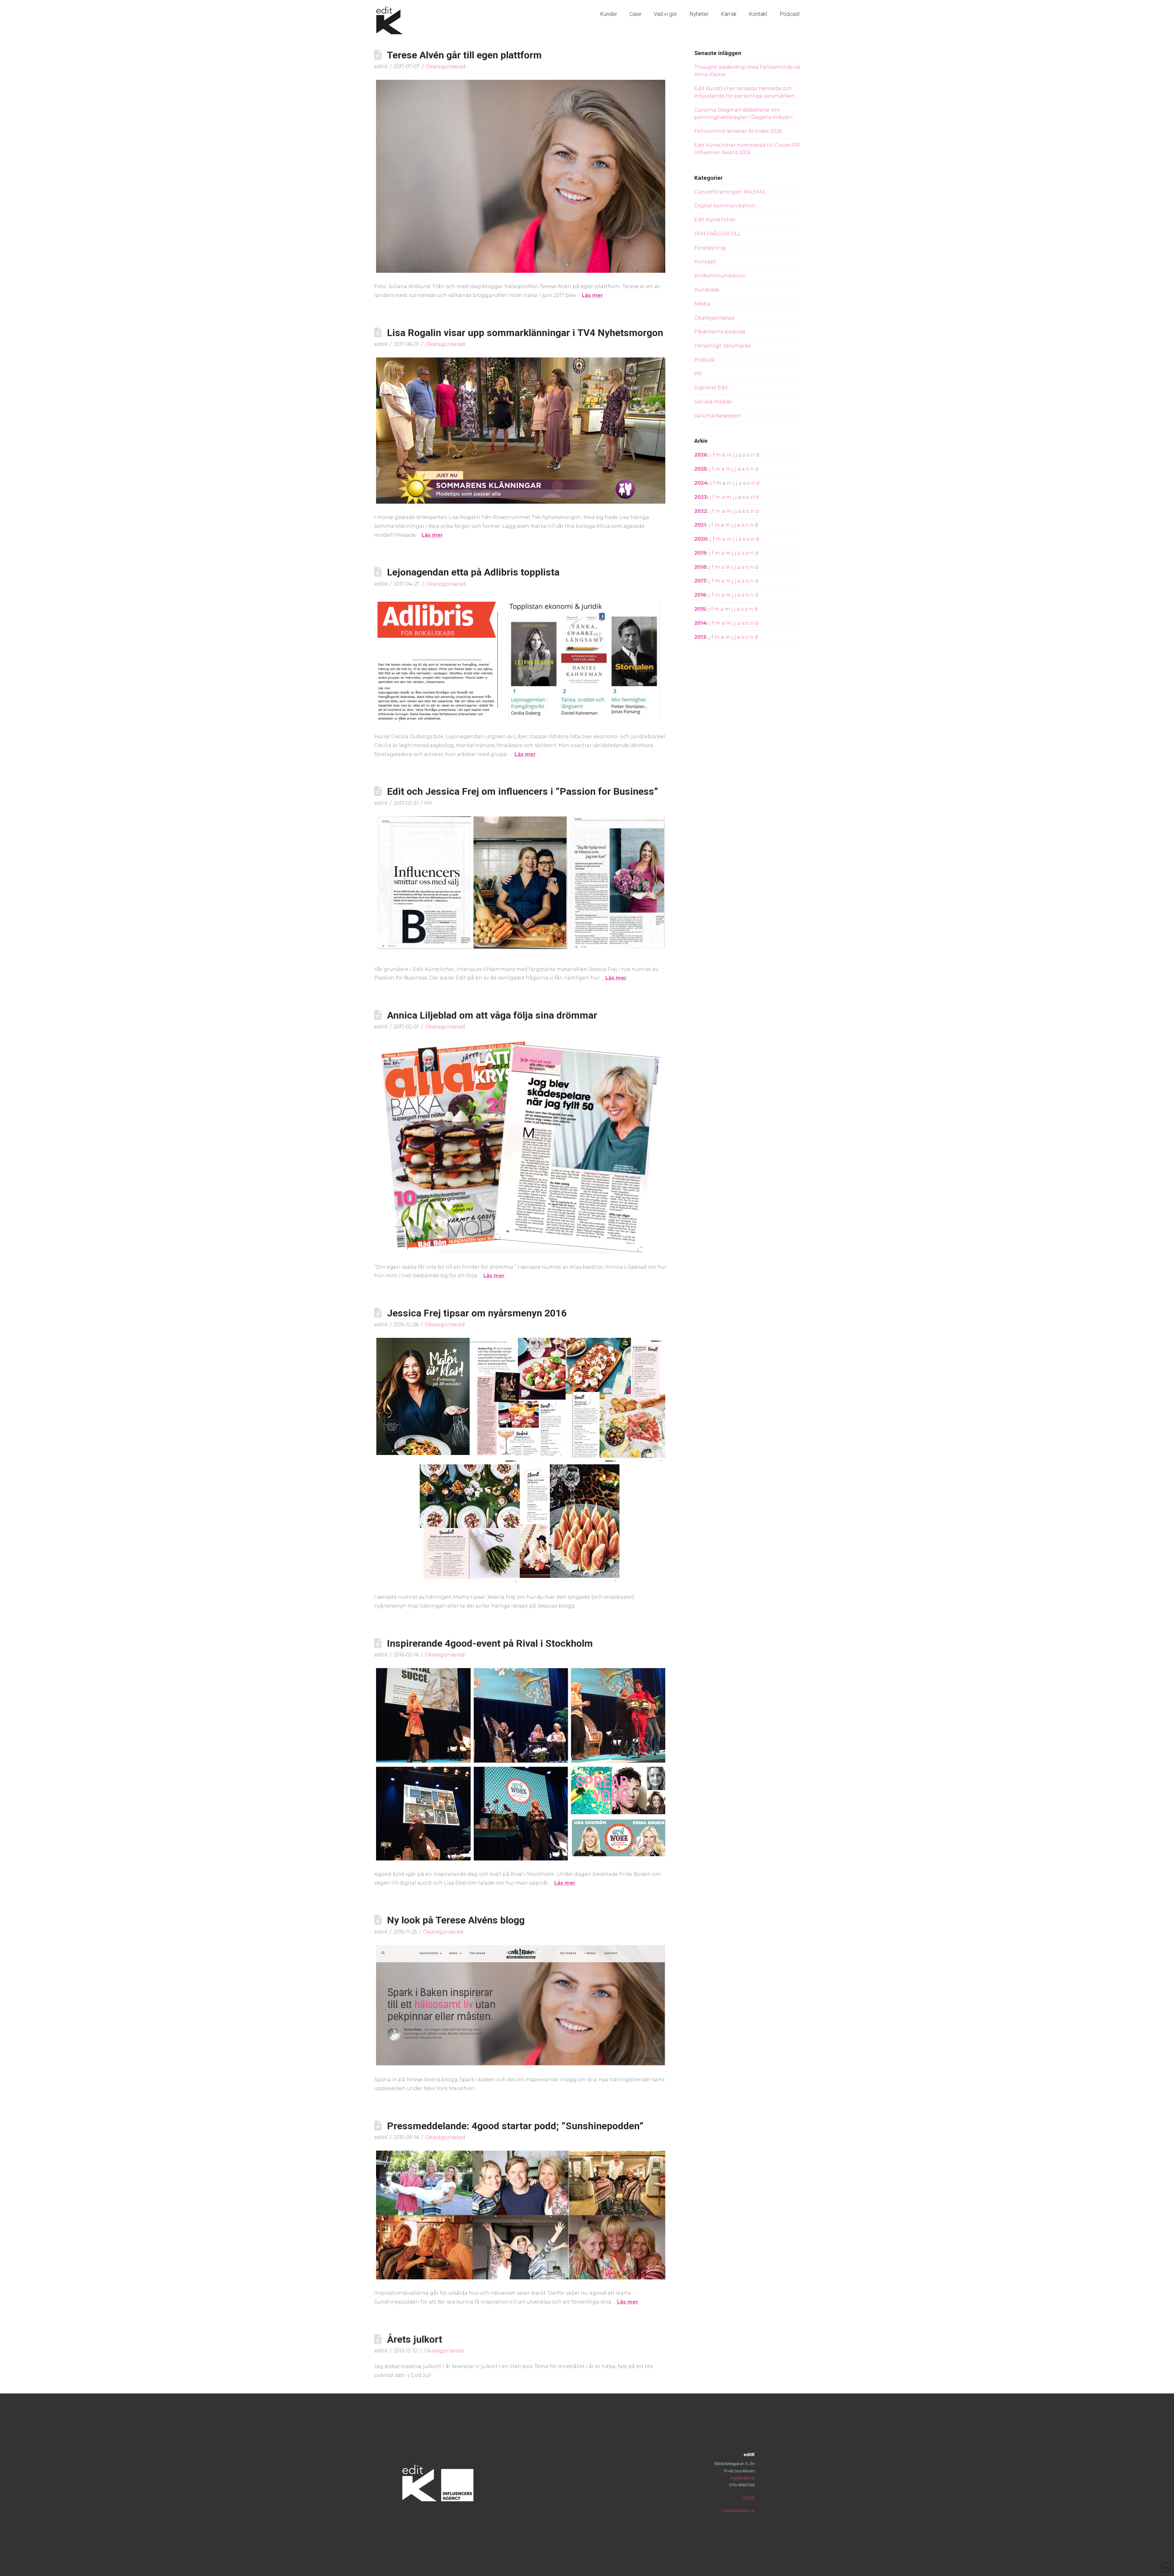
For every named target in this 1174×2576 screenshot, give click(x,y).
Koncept (705, 262)
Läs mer (592, 295)
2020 (701, 539)
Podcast (705, 360)
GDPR (749, 2498)
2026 (701, 455)
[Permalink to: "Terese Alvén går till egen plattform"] (521, 176)
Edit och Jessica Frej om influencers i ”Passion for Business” (523, 791)
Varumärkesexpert (718, 416)
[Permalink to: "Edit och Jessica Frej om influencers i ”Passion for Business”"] (521, 886)
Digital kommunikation (725, 206)
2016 (700, 595)
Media (702, 304)
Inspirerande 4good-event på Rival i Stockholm (490, 1643)
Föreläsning (710, 248)
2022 (701, 511)
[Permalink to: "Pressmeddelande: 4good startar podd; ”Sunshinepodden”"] (521, 2215)
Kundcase (707, 290)
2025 (700, 469)
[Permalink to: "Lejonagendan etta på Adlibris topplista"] (521, 660)
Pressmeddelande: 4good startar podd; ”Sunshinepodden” (515, 2126)
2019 (700, 553)
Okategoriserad (446, 67)
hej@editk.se (743, 2478)
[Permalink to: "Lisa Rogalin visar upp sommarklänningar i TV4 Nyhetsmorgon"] (521, 431)
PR (428, 803)
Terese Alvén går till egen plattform (464, 55)
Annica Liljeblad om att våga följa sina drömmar (492, 1015)
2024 (701, 483)
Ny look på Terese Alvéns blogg (456, 1920)
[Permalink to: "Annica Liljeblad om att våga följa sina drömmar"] (521, 1147)
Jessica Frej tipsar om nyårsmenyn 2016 (477, 1313)
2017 (700, 581)
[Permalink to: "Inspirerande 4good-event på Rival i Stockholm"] (521, 1764)
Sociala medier (713, 402)
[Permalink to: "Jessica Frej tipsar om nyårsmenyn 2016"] (521, 1461)
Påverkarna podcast (720, 332)
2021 (700, 525)
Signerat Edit (711, 388)
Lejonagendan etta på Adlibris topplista (473, 572)
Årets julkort (415, 2339)
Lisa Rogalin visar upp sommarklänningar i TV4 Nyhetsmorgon (525, 333)
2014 (700, 623)
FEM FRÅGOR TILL (718, 234)
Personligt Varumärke (723, 346)
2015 (700, 609)
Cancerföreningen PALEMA (730, 192)
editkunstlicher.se (738, 2511)
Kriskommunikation (720, 276)
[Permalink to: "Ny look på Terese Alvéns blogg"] (521, 2006)
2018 (700, 567)
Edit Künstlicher (715, 220)
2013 (700, 637)
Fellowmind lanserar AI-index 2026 (738, 131)
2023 (701, 497)
